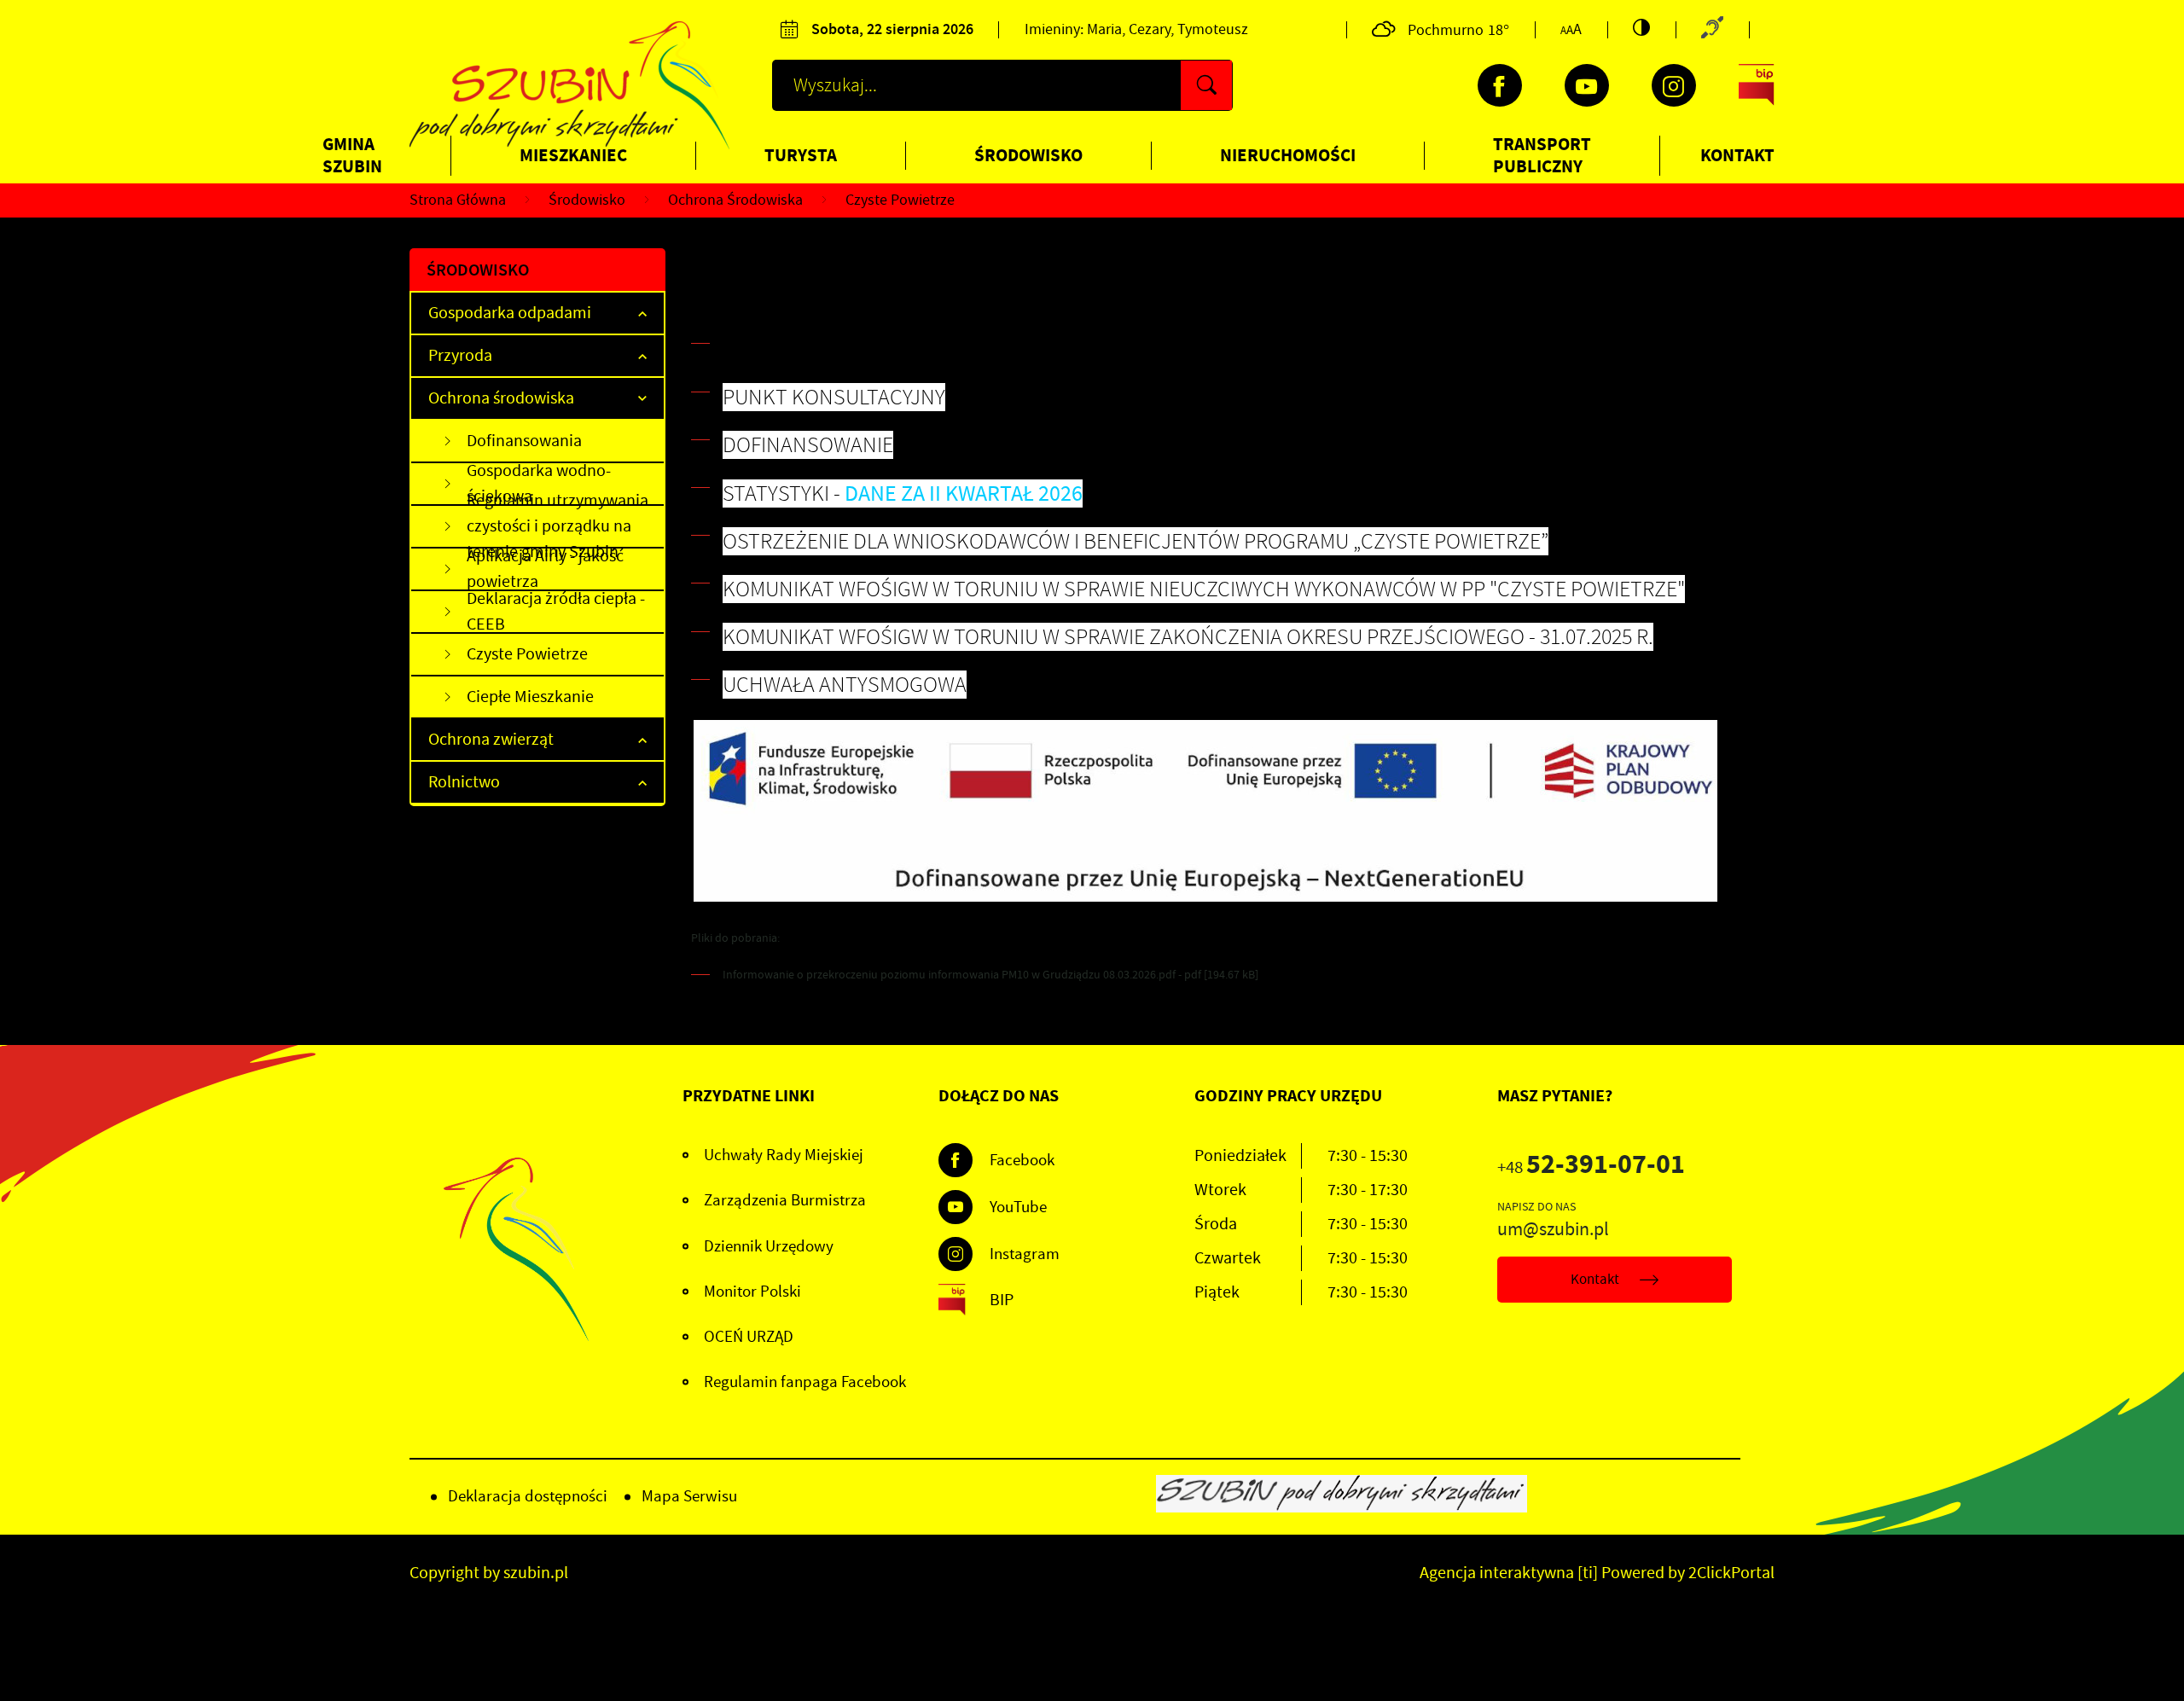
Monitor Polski (752, 1292)
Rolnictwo (464, 782)
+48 (1591, 1167)
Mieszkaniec (573, 155)
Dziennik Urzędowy (769, 1246)
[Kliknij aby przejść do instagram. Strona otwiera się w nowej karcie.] (1674, 85)
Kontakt (1737, 155)
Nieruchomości (1288, 155)
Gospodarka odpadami (510, 313)
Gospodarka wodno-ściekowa (539, 485)
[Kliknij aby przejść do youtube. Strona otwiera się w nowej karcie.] (1587, 85)
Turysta (801, 155)
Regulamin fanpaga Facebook (805, 1382)
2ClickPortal (1731, 1573)
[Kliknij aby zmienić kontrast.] (1641, 27)
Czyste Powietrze (527, 654)
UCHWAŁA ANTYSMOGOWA (845, 685)
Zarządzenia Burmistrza (785, 1200)
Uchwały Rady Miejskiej (784, 1155)
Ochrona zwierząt (491, 739)
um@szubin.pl (1553, 1229)
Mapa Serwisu (689, 1496)
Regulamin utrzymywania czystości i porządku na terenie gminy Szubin (558, 527)
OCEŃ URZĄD (749, 1337)
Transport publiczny (1542, 155)
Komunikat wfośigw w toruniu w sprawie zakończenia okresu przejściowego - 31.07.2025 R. (1188, 637)
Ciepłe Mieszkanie (530, 697)
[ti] (1588, 1573)
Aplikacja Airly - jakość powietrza (545, 570)
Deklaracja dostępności (528, 1496)
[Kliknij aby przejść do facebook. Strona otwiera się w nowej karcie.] (1500, 85)
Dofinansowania (524, 441)
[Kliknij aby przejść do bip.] (1757, 85)
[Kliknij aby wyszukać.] (1206, 85)
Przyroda (460, 355)
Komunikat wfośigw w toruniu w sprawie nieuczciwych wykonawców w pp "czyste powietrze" (1204, 589)
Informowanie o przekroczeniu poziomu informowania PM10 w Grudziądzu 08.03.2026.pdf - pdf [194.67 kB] (990, 974)
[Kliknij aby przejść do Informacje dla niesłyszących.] (1712, 30)
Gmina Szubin (352, 155)
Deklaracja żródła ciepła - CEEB (556, 612)
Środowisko (1028, 155)
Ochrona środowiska (501, 398)
